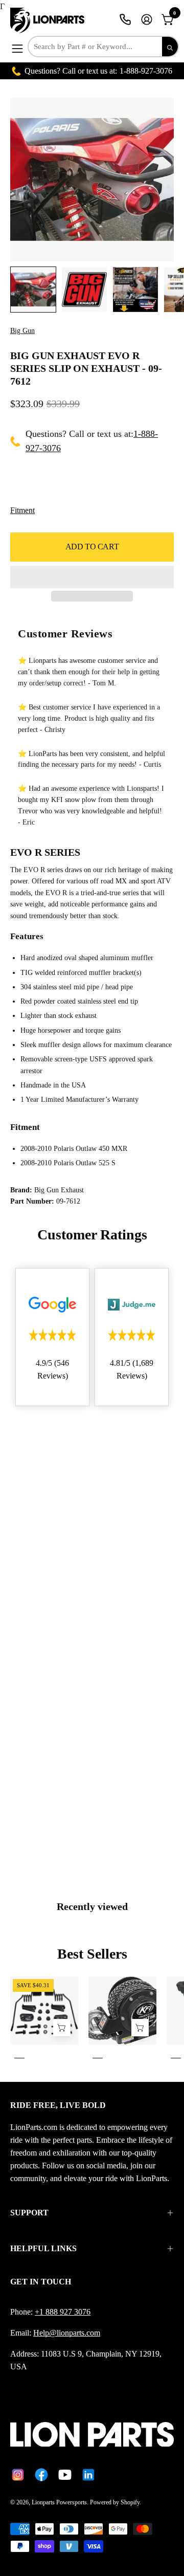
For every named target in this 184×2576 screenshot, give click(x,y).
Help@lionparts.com (67, 2333)
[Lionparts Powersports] (49, 20)
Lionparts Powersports (59, 2502)
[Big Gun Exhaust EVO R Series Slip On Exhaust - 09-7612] (33, 290)
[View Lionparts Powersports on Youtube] (65, 2475)
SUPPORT (29, 2213)
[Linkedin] (88, 2475)
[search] (170, 47)
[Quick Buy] (140, 2027)
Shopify (130, 2502)
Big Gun (22, 331)
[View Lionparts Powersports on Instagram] (18, 2475)
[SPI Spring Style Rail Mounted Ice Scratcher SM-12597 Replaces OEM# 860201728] (62, 2027)
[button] (92, 577)
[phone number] (125, 19)
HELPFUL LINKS (43, 2248)
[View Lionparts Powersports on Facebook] (41, 2475)
